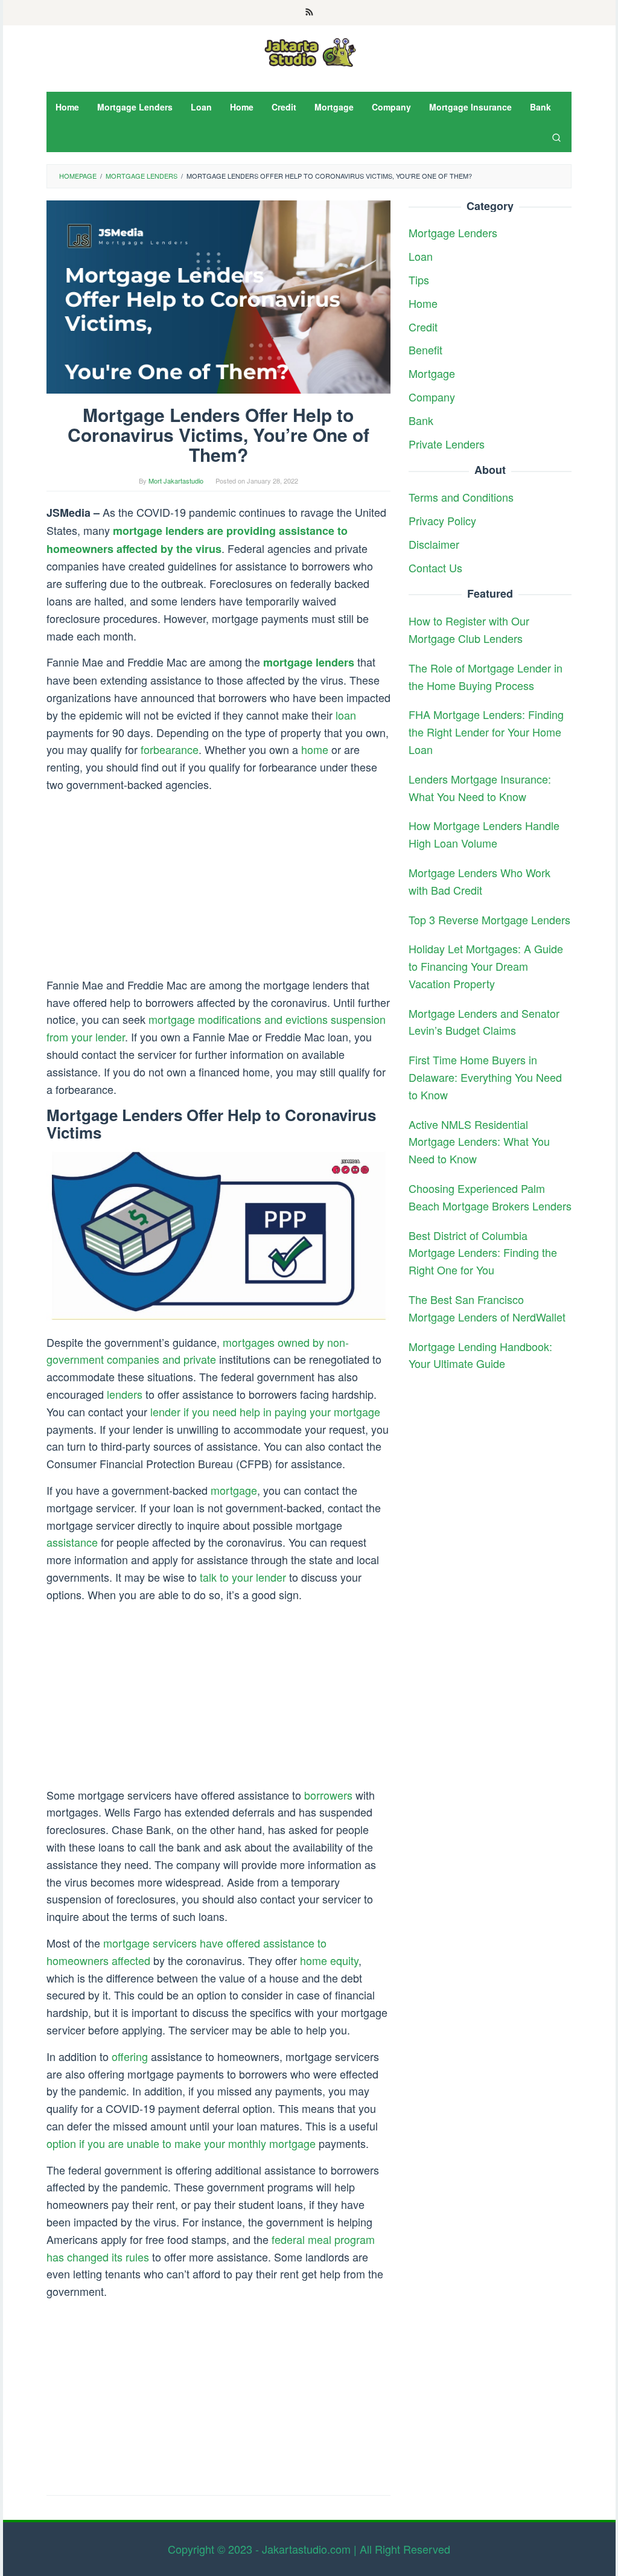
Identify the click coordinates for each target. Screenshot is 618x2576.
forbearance (170, 749)
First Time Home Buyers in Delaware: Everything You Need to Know (485, 1077)
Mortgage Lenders (453, 232)
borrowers (328, 1795)
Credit (423, 327)
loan (346, 715)
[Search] (556, 137)
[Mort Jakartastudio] (309, 51)
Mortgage (432, 373)
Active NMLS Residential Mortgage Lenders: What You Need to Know (479, 1142)
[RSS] (309, 13)
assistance (72, 1542)
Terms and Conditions (461, 497)
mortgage (234, 1490)
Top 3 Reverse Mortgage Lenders (489, 919)
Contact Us (435, 567)
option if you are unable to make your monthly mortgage (181, 2143)
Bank (421, 420)
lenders (125, 1394)
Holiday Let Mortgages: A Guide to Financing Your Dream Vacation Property (486, 966)
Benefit (425, 350)
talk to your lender (243, 1577)
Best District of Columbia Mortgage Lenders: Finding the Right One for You (483, 1253)
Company (432, 397)
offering (130, 2056)
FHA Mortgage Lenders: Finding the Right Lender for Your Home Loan (486, 732)
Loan (421, 256)
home (315, 749)
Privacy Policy (442, 520)
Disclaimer (434, 544)
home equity (329, 1960)
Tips (419, 280)
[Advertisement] (218, 887)
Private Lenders (447, 444)
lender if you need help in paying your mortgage (265, 1411)
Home (423, 303)
